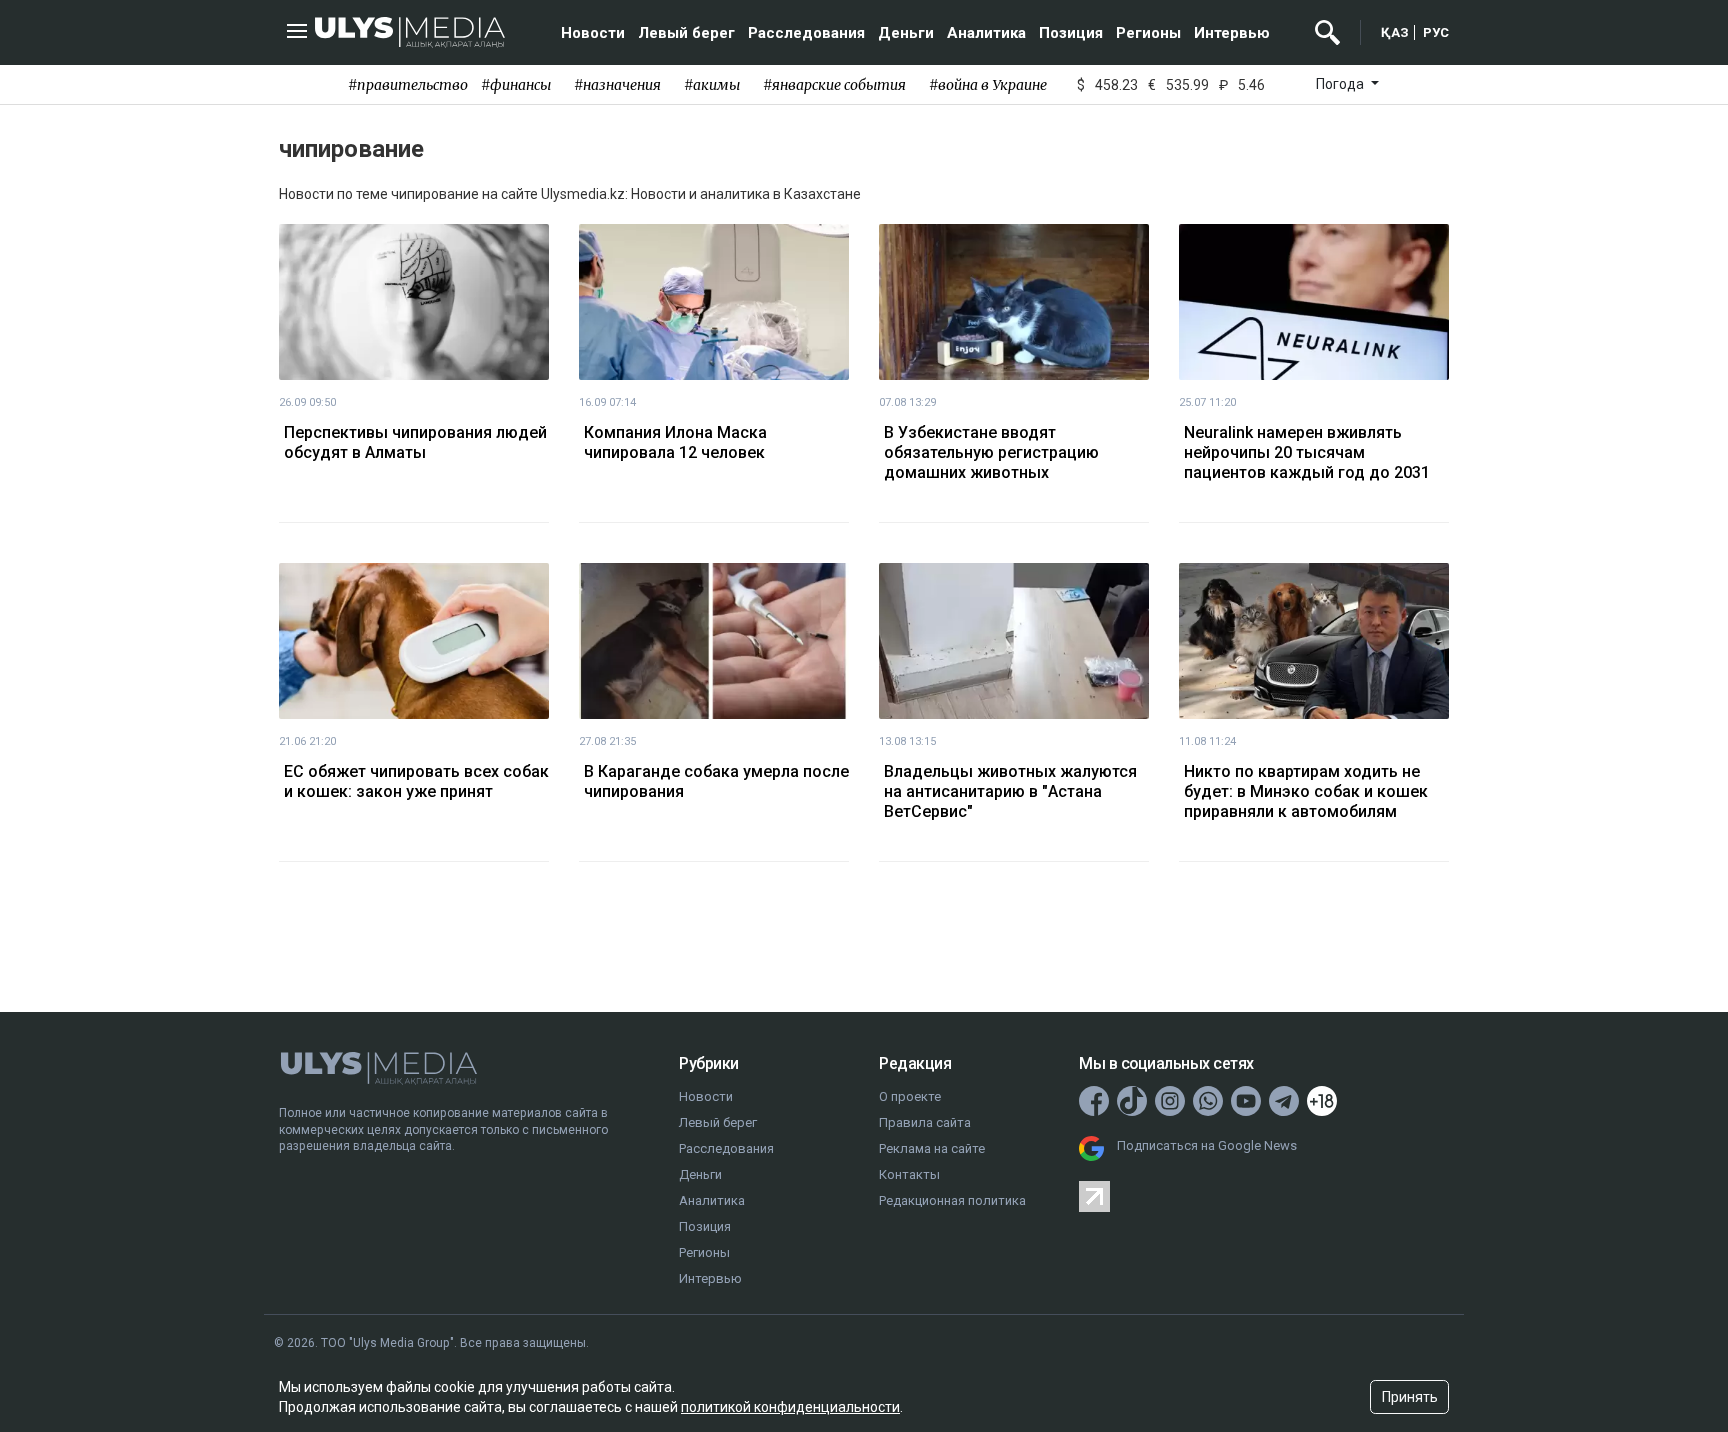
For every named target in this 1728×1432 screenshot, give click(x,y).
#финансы (516, 85)
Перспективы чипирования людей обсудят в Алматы (415, 442)
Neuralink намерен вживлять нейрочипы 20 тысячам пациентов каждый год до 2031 (1307, 452)
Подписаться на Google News (1207, 1145)
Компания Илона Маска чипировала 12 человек (675, 442)
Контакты (909, 1174)
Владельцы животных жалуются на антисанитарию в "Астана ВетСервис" (1010, 791)
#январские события (834, 85)
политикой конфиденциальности (790, 1407)
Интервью (1232, 33)
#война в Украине (988, 85)
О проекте (910, 1096)
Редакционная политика (952, 1200)
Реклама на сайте (932, 1148)
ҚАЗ (1395, 32)
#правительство (408, 85)
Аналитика (986, 33)
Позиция (1071, 33)
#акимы (712, 85)
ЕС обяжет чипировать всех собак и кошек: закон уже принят (416, 781)
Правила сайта (925, 1122)
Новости (593, 33)
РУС (1436, 32)
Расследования (806, 33)
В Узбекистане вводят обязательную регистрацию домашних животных (991, 452)
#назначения (617, 85)
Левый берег (686, 33)
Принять (1410, 1397)
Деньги (906, 33)
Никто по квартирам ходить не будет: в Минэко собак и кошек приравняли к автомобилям (1306, 791)
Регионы (1148, 33)
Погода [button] (1341, 84)
